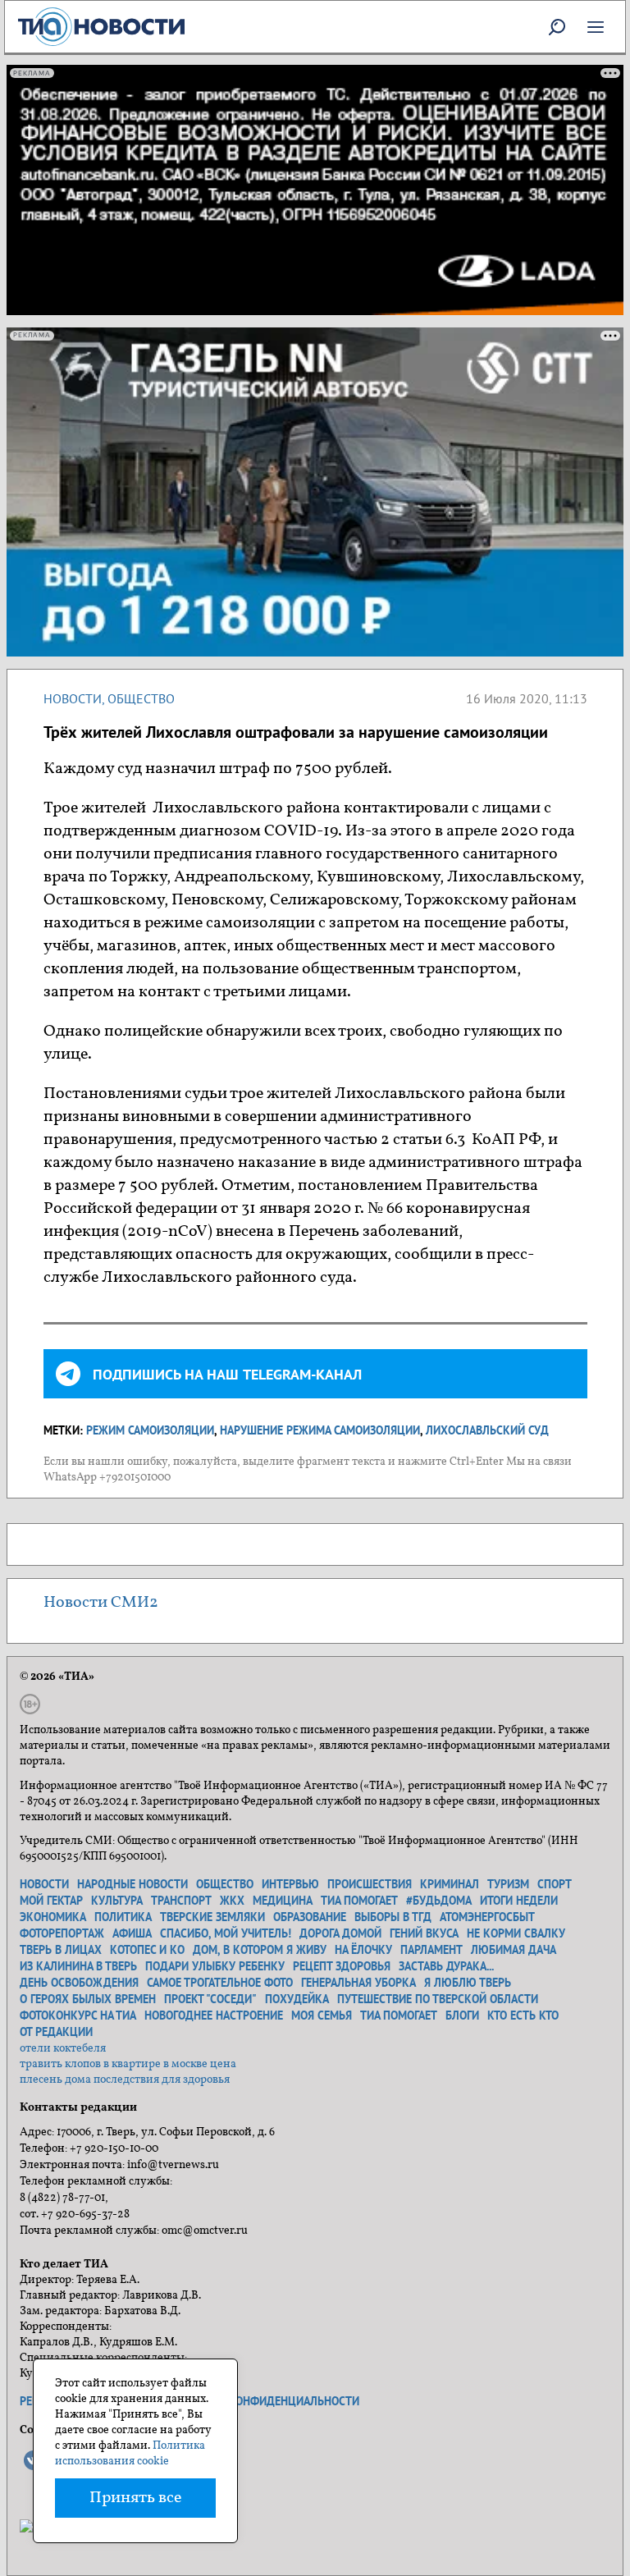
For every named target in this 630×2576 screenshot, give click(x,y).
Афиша (132, 1933)
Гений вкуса (424, 1933)
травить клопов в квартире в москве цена (128, 2064)
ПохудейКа (297, 1999)
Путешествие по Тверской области (438, 1999)
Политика (123, 1917)
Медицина (283, 1901)
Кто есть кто (523, 2016)
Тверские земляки (212, 1917)
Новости (73, 698)
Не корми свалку (516, 1933)
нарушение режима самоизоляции (320, 1430)
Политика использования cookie (130, 2454)
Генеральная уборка (358, 1983)
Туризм (508, 1884)
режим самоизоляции (150, 1430)
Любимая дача (514, 1950)
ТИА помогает (359, 1901)
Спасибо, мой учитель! (226, 1933)
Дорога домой (340, 1933)
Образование (310, 1917)
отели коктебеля (63, 2049)
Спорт (555, 1884)
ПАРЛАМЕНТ (431, 1950)
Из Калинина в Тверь (78, 1966)
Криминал (450, 1884)
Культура (117, 1901)
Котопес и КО (147, 1950)
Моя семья (322, 2016)
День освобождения (79, 1983)
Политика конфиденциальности (264, 2401)
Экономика (53, 1917)
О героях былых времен (88, 1999)
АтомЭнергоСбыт (487, 1917)
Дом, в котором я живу (260, 1950)
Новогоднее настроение (214, 2016)
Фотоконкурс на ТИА (78, 2016)
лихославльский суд (487, 1430)
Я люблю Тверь (468, 1983)
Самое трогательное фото (220, 1983)
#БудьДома (439, 1901)
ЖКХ (232, 1901)
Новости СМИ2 (101, 1603)
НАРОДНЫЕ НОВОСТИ (132, 1884)
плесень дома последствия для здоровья (125, 2080)
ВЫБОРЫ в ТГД (393, 1917)
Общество (141, 698)
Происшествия (370, 1884)
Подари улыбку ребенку (215, 1966)
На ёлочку (363, 1950)
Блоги (462, 2016)
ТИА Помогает (399, 2016)
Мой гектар (51, 1901)
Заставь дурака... (446, 1966)
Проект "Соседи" (210, 1999)
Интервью (290, 1884)
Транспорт (181, 1901)
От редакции (56, 2032)
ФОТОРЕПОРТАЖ (62, 1933)
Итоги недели (519, 1901)
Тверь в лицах (61, 1950)
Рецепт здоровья (342, 1966)
